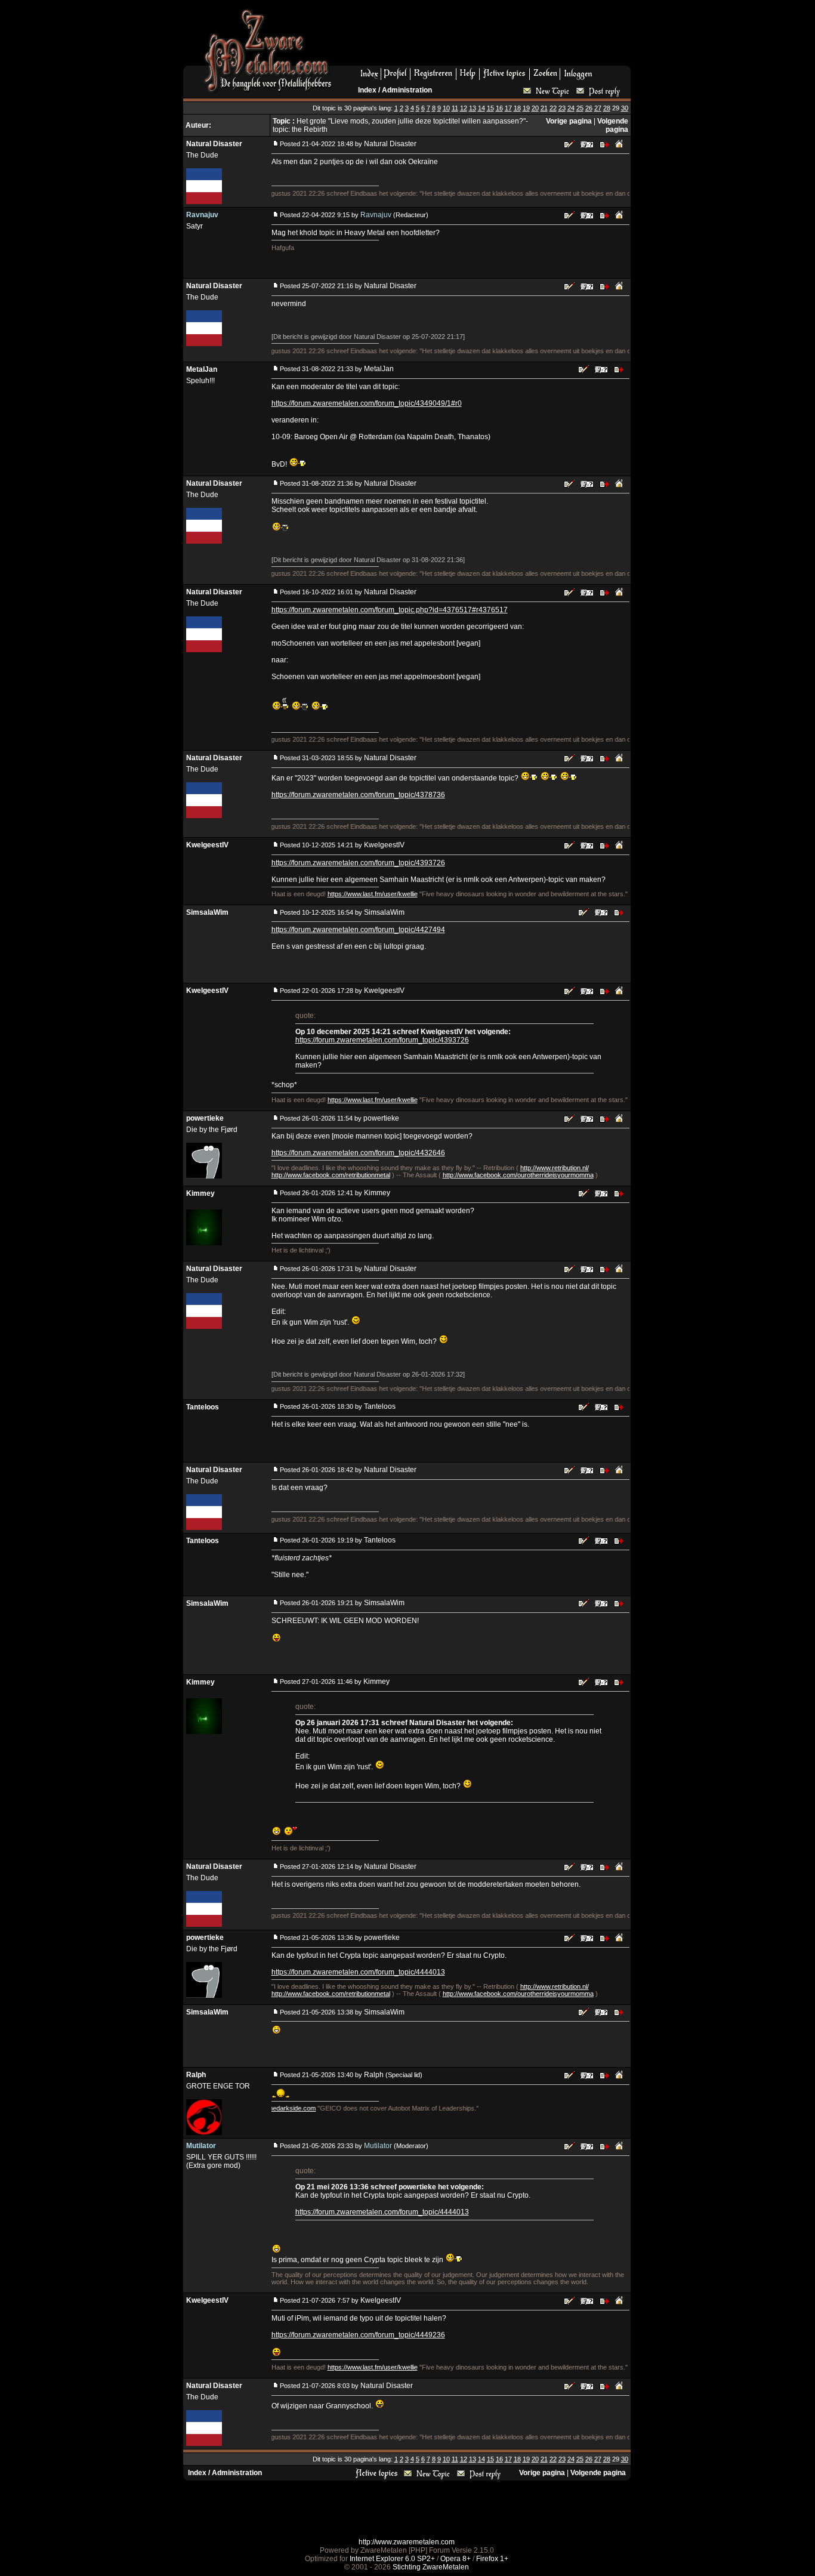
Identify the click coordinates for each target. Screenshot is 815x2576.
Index (367, 90)
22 (553, 108)
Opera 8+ (456, 2559)
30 (625, 108)
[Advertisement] (486, 36)
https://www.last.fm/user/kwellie (373, 894)
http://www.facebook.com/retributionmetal (331, 1175)
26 (589, 108)
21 (544, 108)
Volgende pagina (613, 125)
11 (455, 108)
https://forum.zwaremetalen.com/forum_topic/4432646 (358, 1153)
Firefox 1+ (492, 2559)
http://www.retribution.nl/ (555, 1168)
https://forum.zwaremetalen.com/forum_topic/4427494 (358, 930)
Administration (407, 90)
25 (580, 108)
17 (508, 108)
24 (571, 108)
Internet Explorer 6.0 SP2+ (392, 2559)
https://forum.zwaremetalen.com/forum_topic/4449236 (358, 2335)
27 (598, 108)
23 (562, 108)
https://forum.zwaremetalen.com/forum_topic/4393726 (358, 863)
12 (464, 108)
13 (473, 108)
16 (499, 108)
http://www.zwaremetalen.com (407, 2542)
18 (517, 108)
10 (446, 108)
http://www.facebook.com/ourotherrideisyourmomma (518, 1175)
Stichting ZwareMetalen (431, 2567)
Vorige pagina (569, 121)
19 (526, 108)
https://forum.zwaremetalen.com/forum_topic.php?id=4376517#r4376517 (390, 610)
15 (490, 108)
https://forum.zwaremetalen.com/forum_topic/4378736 (358, 795)
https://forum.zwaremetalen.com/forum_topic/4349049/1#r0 (367, 403)
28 (607, 108)
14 (481, 108)
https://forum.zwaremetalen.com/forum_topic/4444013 (358, 1972)
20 (535, 108)
